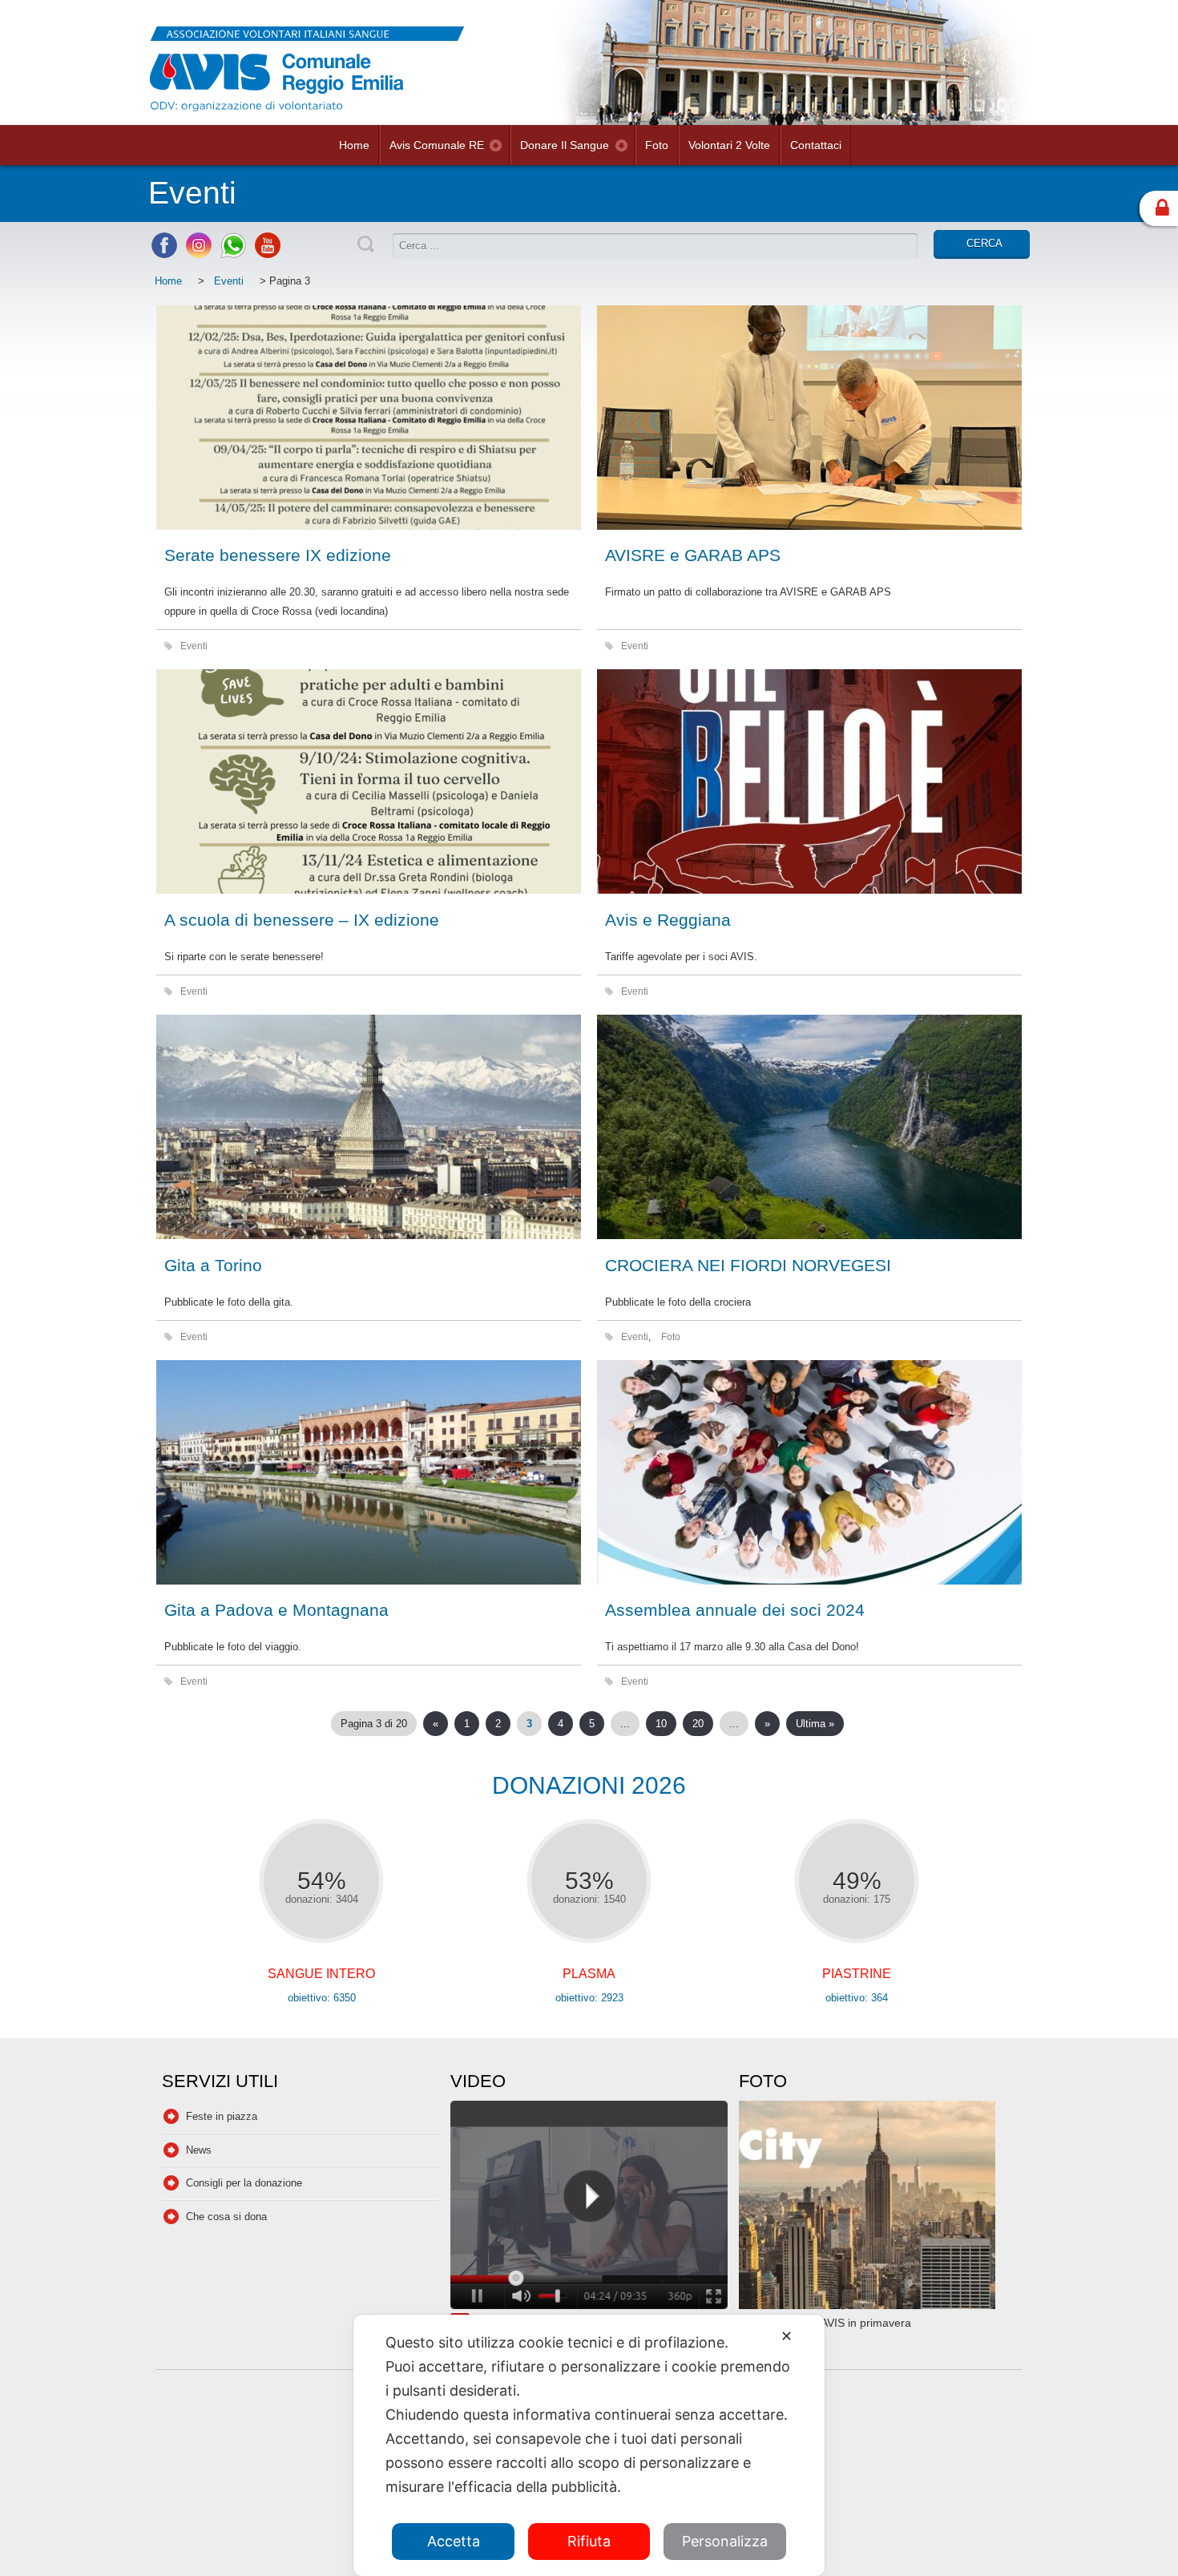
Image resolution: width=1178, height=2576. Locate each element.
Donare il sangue (565, 145)
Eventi (229, 281)
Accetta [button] (454, 2541)
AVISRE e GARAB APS (693, 555)
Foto (657, 145)
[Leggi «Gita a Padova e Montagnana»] (369, 1472)
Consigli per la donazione (244, 2183)
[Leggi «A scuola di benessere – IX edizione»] (369, 781)
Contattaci (816, 145)
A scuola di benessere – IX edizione (302, 920)
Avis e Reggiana (668, 920)
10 (661, 1724)
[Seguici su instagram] (199, 254)
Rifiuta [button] (589, 2541)
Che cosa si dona (226, 2217)
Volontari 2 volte (729, 145)
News (199, 2150)
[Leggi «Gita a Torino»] (369, 1127)
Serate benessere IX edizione (278, 555)
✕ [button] (787, 2336)
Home (354, 145)
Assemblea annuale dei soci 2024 (735, 1610)
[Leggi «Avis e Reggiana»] (809, 781)
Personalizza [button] (725, 2541)
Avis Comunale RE (437, 145)
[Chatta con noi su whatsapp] (233, 254)
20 (698, 1724)
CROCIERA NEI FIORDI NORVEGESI (748, 1265)
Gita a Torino (213, 1265)
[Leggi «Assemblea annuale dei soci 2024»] (809, 1472)
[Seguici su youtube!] (268, 254)
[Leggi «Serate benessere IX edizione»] (369, 418)
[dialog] (589, 2445)
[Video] (589, 2207)
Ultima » (815, 1724)
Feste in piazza (222, 2116)
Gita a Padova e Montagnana (276, 1610)
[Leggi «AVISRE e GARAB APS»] (809, 418)
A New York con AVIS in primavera (825, 2323)
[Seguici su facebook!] (164, 254)
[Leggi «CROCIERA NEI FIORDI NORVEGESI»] (809, 1127)
